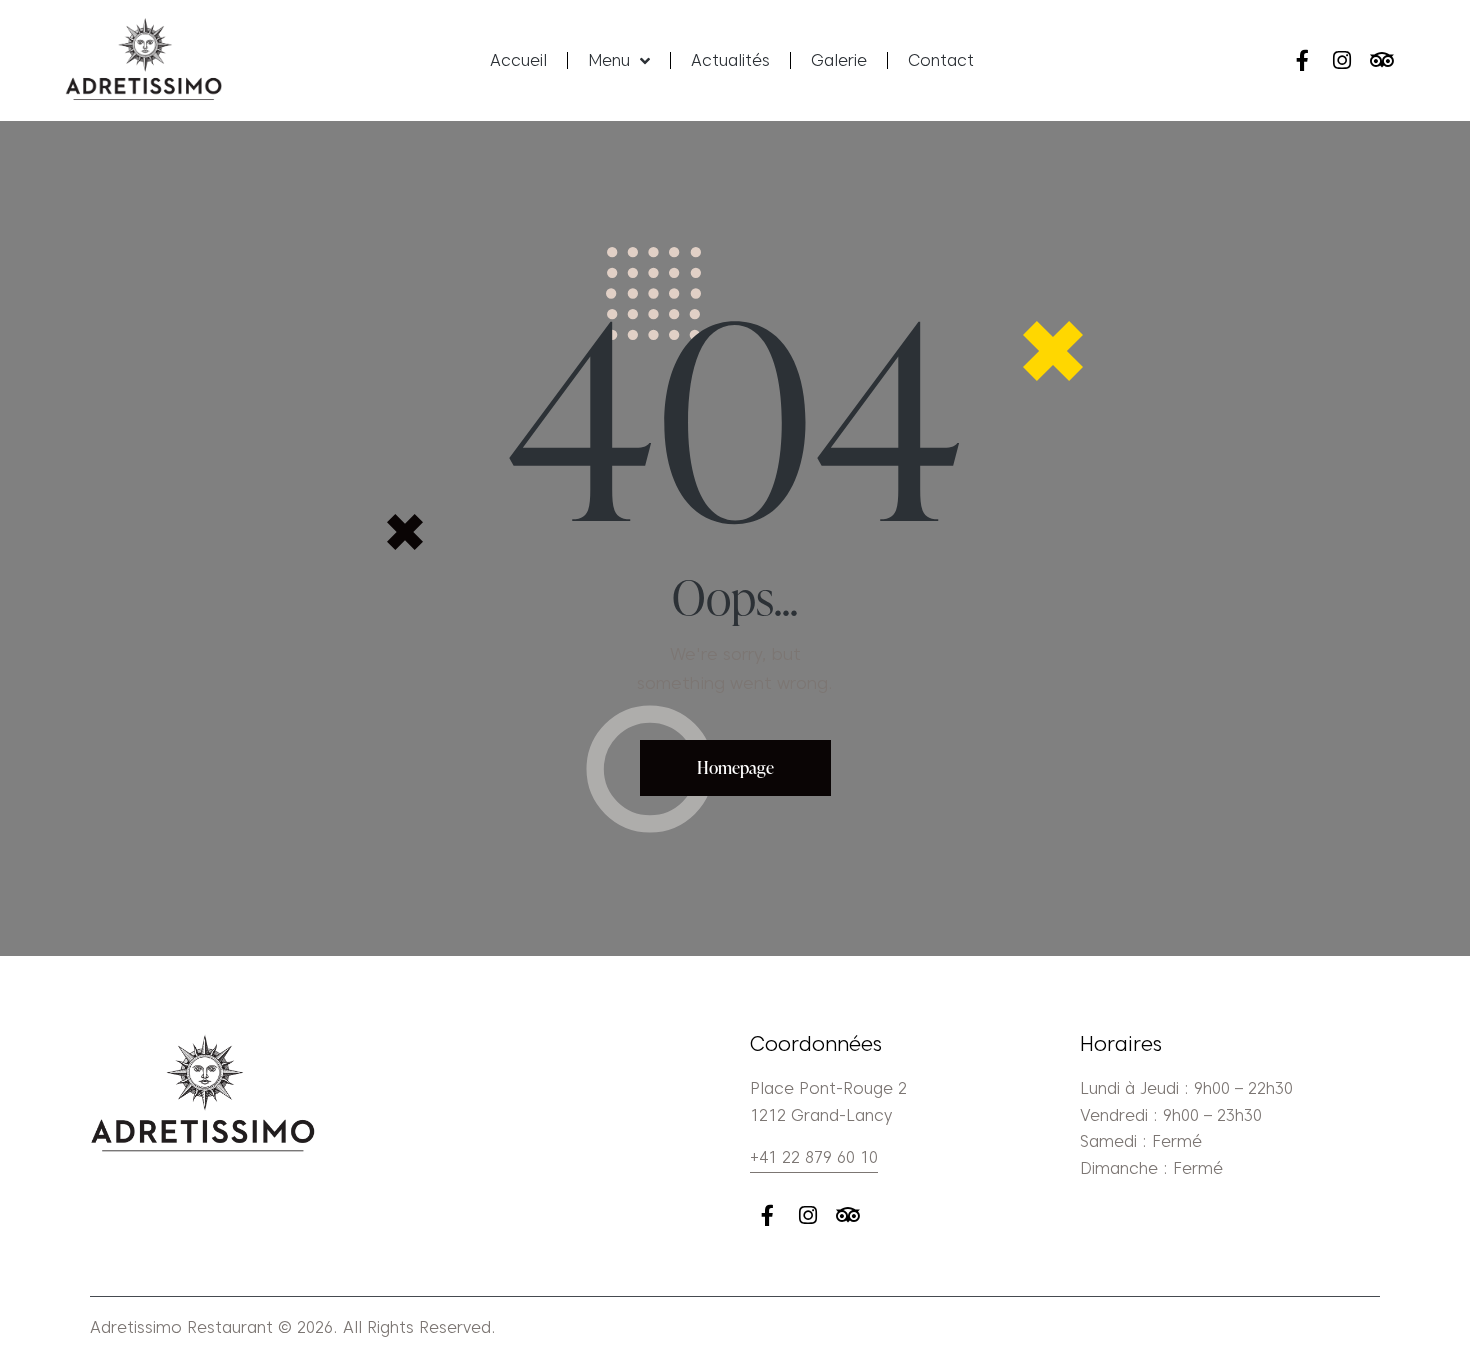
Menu (609, 60)
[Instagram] (1342, 60)
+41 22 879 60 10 (814, 1157)
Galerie (839, 60)
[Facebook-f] (1301, 60)
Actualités (730, 60)
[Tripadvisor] (1382, 60)
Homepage (735, 767)
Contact (941, 60)
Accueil (518, 60)
